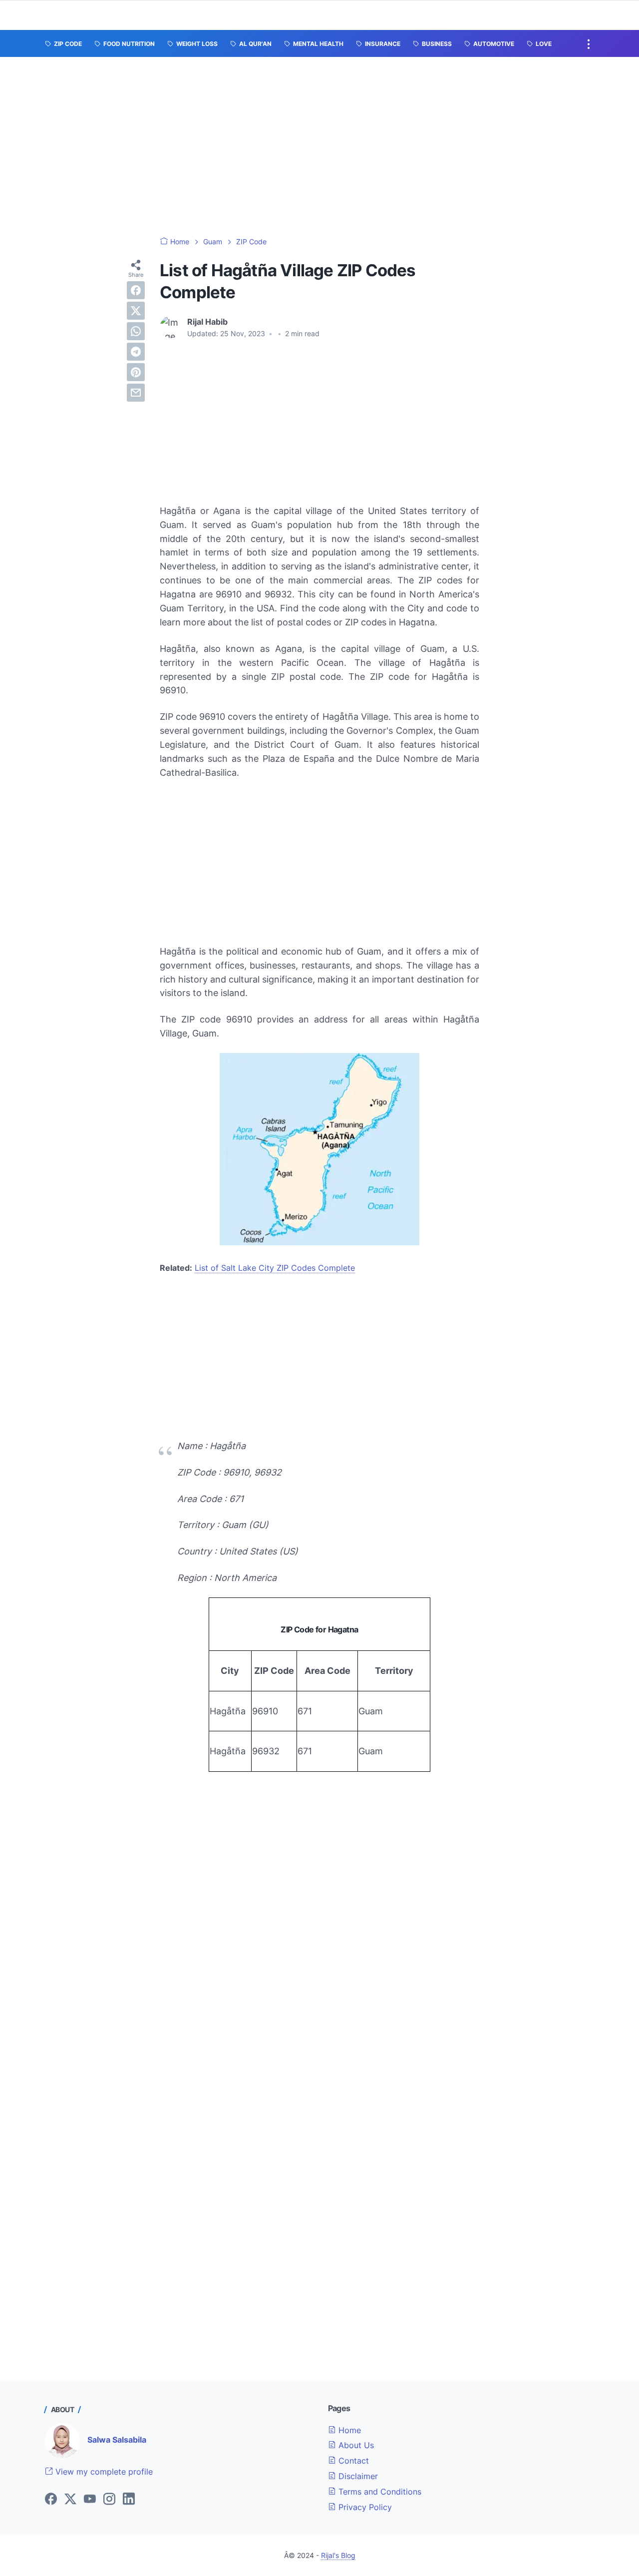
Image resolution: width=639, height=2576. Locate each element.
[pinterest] (136, 372)
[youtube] (90, 2500)
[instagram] (109, 2500)
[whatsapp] (136, 331)
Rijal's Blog (338, 2555)
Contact (352, 2461)
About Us (355, 2445)
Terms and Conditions (379, 2492)
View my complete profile (103, 2472)
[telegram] (136, 352)
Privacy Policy (364, 2507)
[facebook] (136, 290)
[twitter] (136, 311)
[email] (136, 393)
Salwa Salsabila (117, 2440)
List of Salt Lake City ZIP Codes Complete (275, 1268)
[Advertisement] (319, 147)
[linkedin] (129, 2500)
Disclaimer (357, 2476)
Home (348, 2430)
